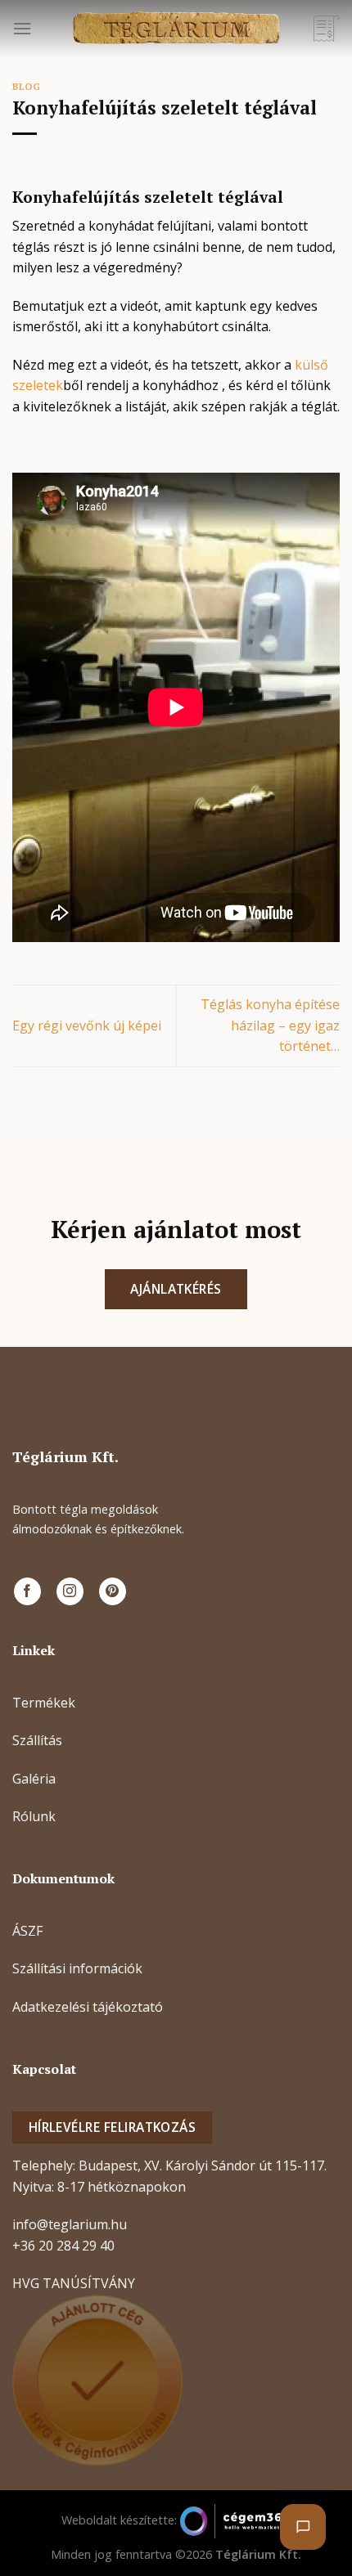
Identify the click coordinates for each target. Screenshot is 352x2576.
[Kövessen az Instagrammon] (70, 1591)
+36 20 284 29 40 (63, 2246)
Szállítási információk (77, 1968)
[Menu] (22, 28)
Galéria (34, 1779)
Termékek (44, 1703)
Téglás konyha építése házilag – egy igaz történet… (270, 1025)
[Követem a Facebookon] (27, 1591)
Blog (26, 86)
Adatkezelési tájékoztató (88, 2007)
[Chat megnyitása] (303, 2527)
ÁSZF (27, 1931)
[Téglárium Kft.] (176, 29)
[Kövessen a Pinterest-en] (113, 1591)
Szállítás (37, 1740)
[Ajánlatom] (327, 29)
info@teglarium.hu (70, 2224)
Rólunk (34, 1816)
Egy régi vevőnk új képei (87, 1025)
